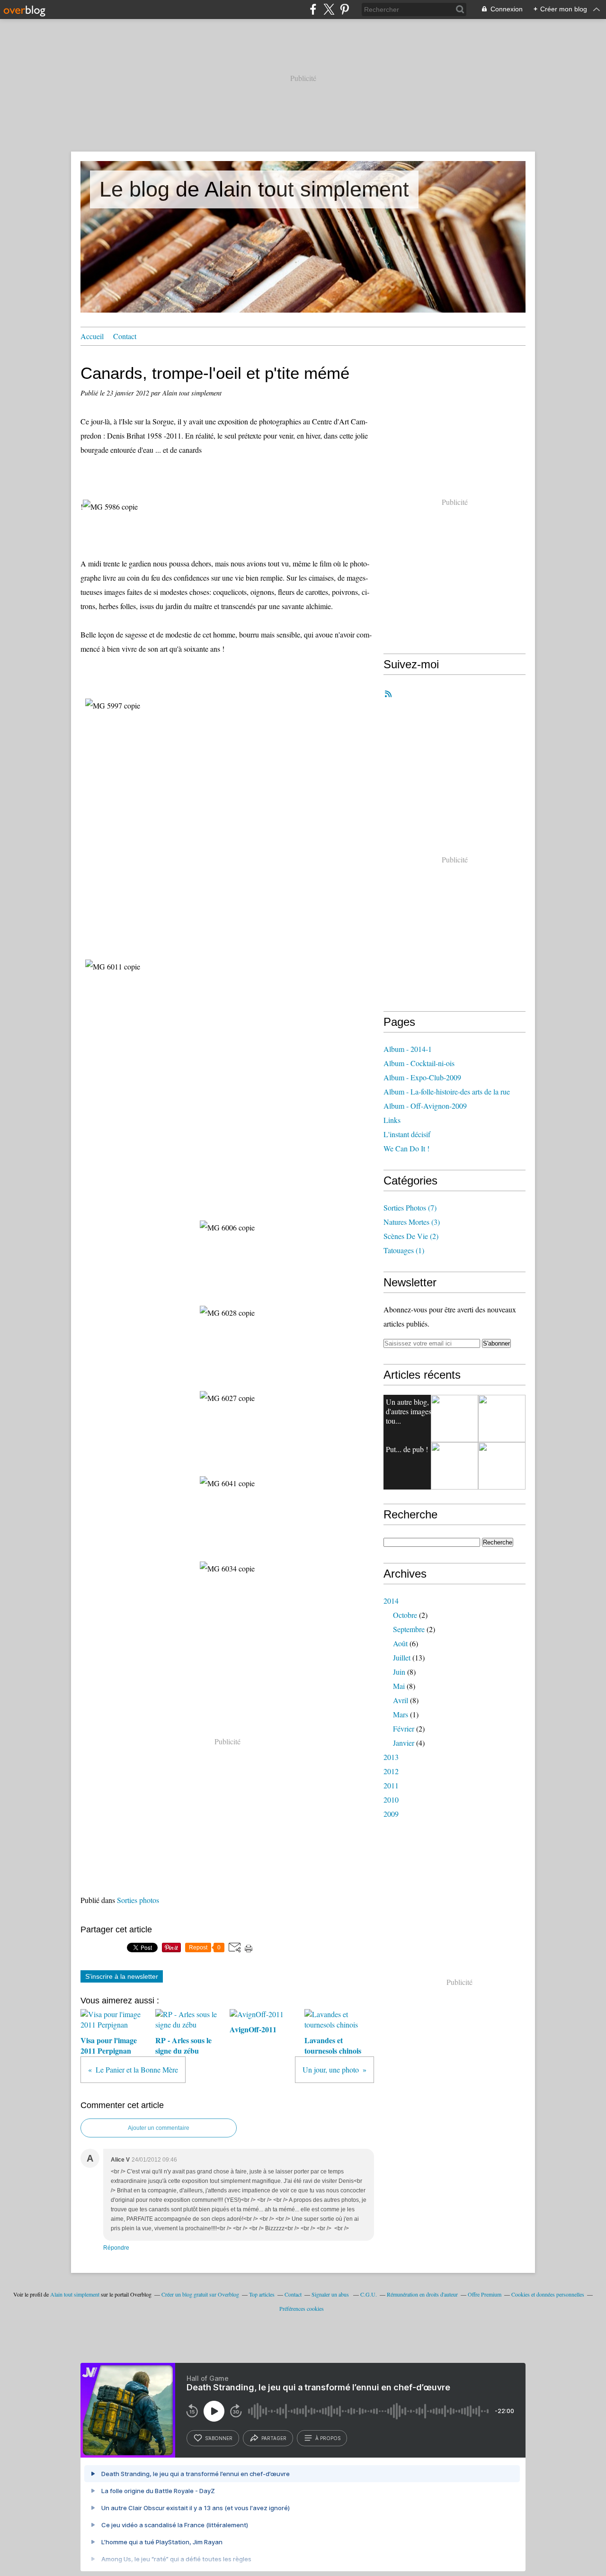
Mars (401, 1714)
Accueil (92, 336)
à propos (328, 2438)
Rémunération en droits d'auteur (422, 2294)
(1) (404, 1250)
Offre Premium (485, 2294)
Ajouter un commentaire (159, 2128)
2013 (391, 1757)
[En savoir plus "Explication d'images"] (502, 1418)
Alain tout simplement (75, 2294)
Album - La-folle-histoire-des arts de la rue (447, 1091)
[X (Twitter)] (329, 9)
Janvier (404, 1743)
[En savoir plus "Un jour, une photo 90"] (502, 1466)
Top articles (262, 2294)
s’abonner (219, 2438)
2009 (391, 1814)
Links (392, 1120)
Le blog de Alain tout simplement (254, 189)
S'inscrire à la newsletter (122, 1976)
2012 (391, 1771)
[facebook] (313, 9)
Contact (125, 336)
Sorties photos (138, 1900)
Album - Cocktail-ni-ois (419, 1063)
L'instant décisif (407, 1134)
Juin (399, 1672)
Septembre (409, 1629)
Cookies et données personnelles (548, 2294)
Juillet (402, 1657)
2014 (391, 1601)
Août (400, 1643)
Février (404, 1728)
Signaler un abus (331, 2294)
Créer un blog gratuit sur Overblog (200, 2294)
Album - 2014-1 (408, 1049)
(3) (412, 1222)
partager (274, 2438)
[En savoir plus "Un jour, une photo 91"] (454, 1466)
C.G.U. (369, 2294)
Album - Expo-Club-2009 (422, 1077)
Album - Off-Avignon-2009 (425, 1106)
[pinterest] (344, 9)
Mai (399, 1686)
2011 (391, 1785)
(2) (411, 1236)
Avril (401, 1700)
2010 (391, 1800)
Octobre (405, 1615)
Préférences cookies (302, 2308)
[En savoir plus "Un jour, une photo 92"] (454, 1418)
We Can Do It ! (406, 1148)
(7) (410, 1207)
